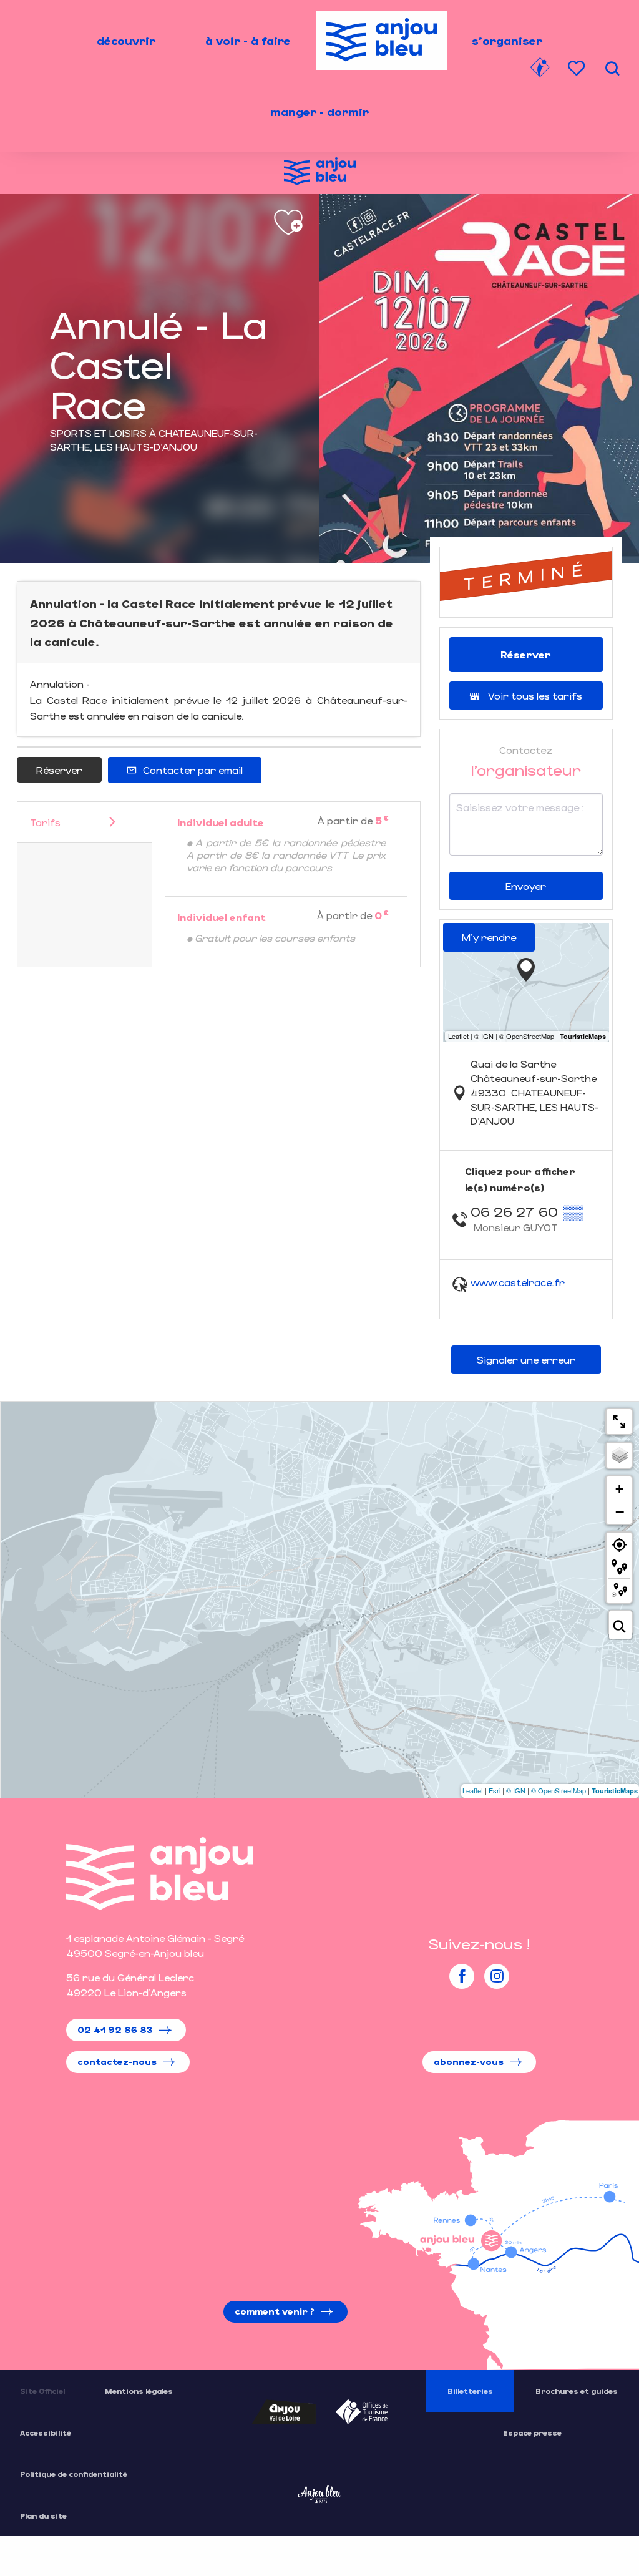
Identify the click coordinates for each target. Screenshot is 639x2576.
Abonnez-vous (469, 2061)
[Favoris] (578, 68)
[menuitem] (126, 41)
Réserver (59, 770)
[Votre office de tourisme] (540, 69)
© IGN (516, 1790)
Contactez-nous (117, 2061)
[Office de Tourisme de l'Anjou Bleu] (160, 1874)
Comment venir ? (275, 2311)
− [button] (620, 1511)
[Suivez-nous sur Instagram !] (497, 1976)
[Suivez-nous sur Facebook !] (462, 1976)
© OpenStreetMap (559, 1790)
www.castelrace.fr (518, 1282)
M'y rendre (489, 937)
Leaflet (473, 1790)
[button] (612, 68)
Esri (495, 1790)
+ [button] (619, 1489)
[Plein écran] (619, 1422)
